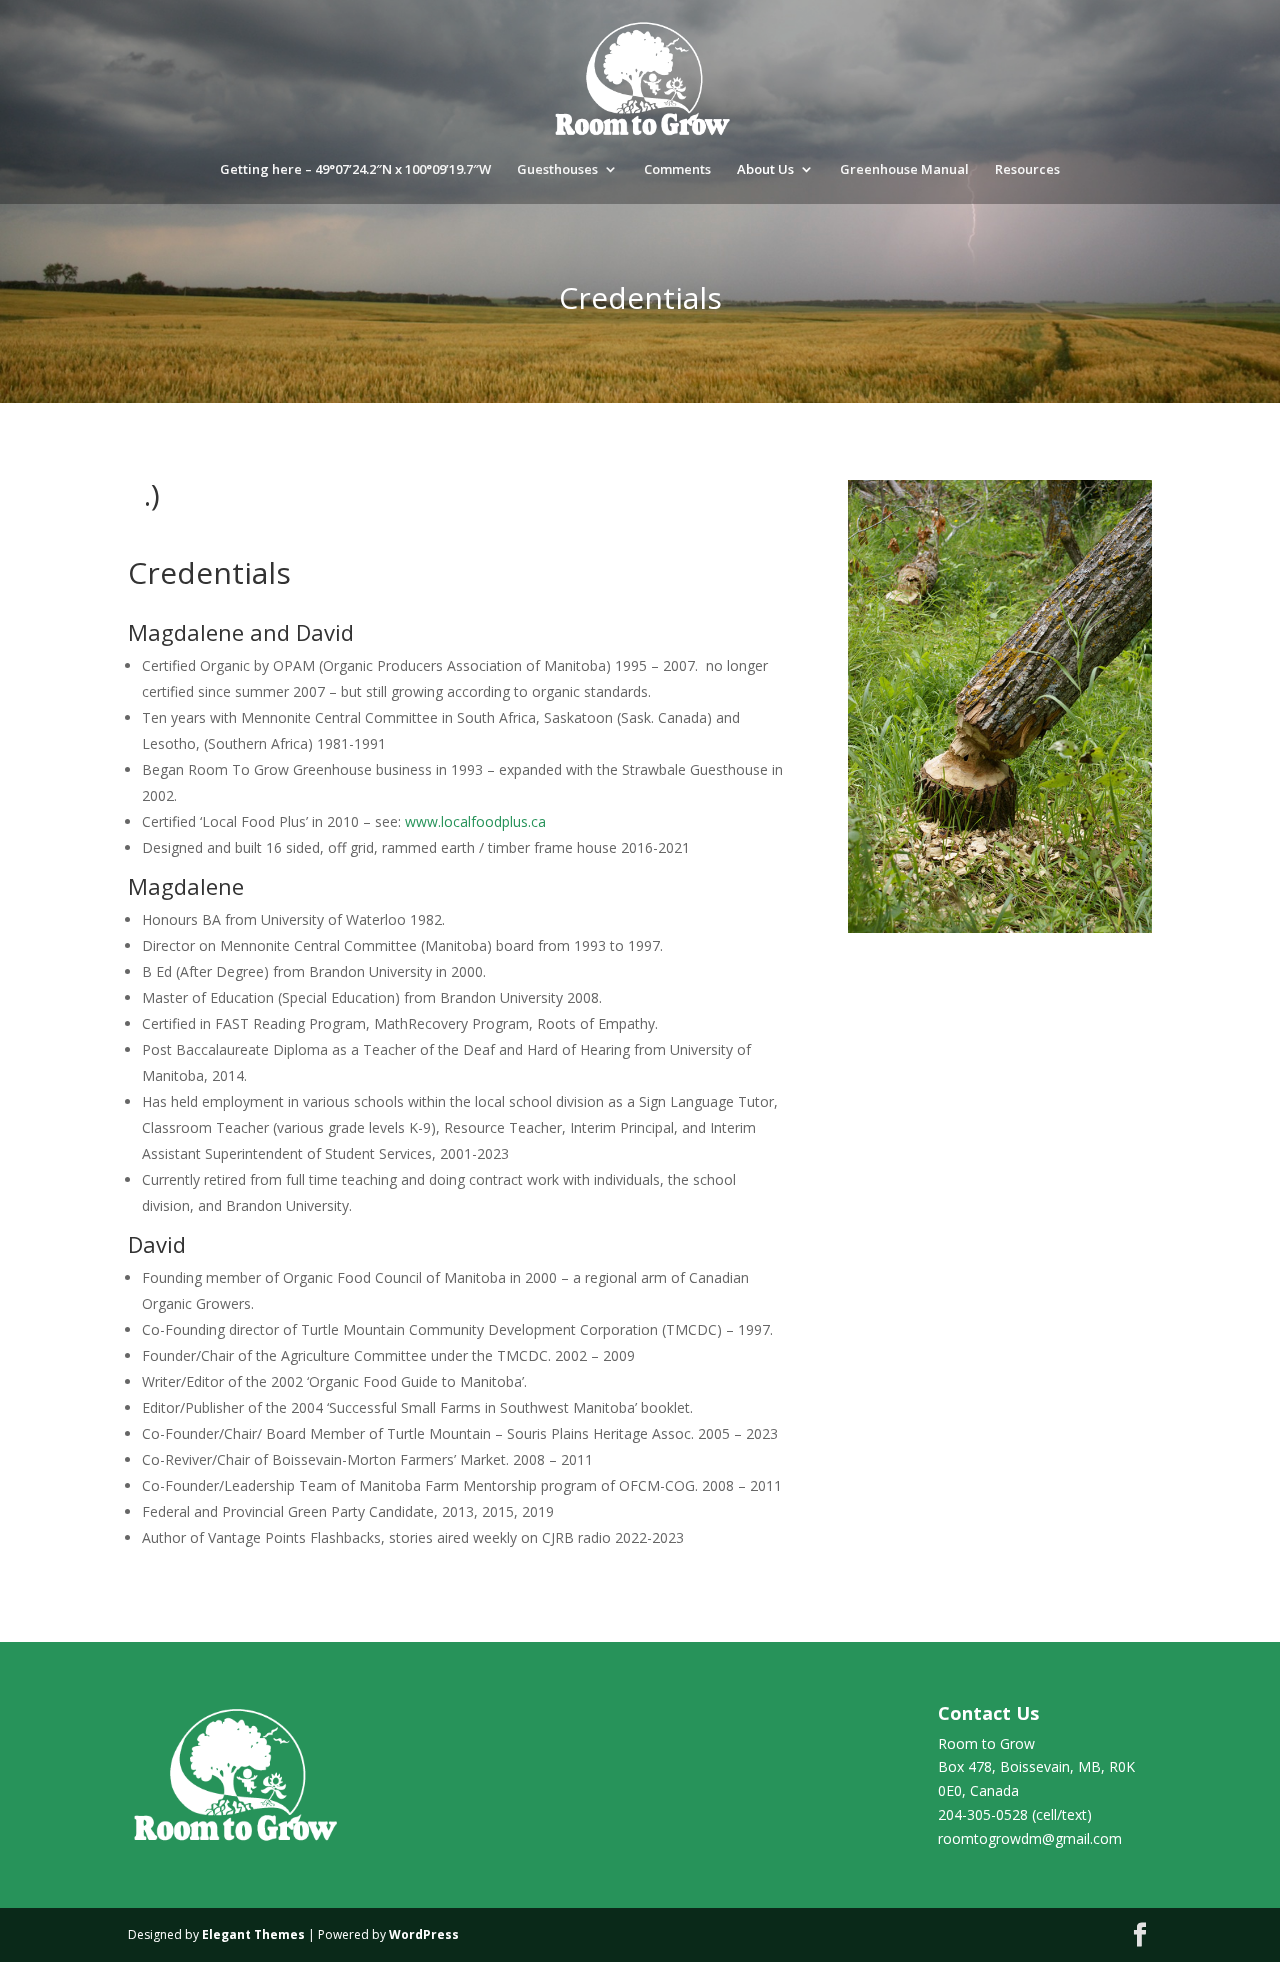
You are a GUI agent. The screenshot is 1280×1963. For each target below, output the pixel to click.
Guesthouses (557, 170)
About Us (765, 170)
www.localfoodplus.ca (475, 821)
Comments (677, 170)
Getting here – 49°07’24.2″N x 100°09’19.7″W (355, 170)
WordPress (424, 1934)
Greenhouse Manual (904, 170)
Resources (1027, 170)
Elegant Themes (253, 1934)
